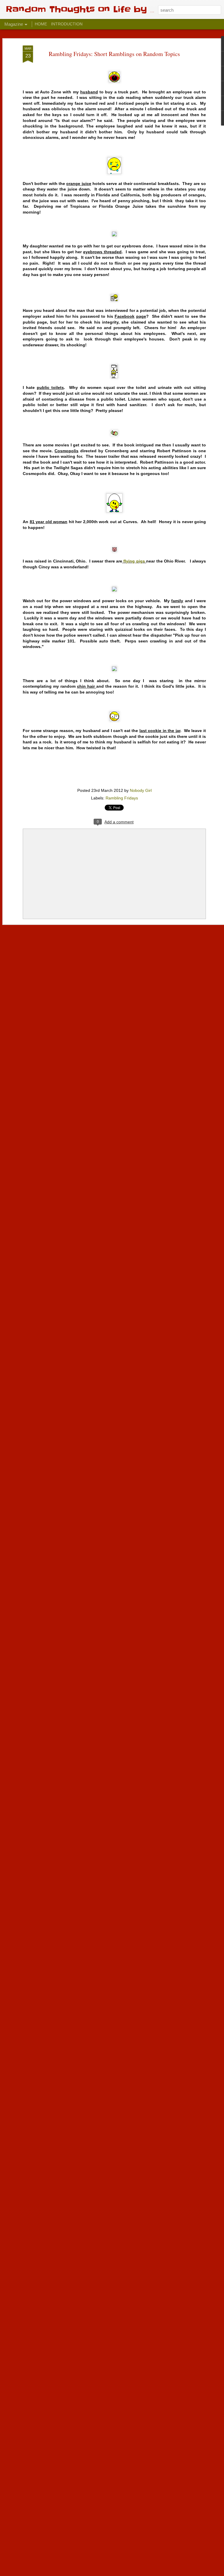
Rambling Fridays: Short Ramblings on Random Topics (114, 54)
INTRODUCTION (67, 24)
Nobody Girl (141, 790)
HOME (41, 24)
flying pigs (134, 561)
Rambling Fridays (122, 798)
